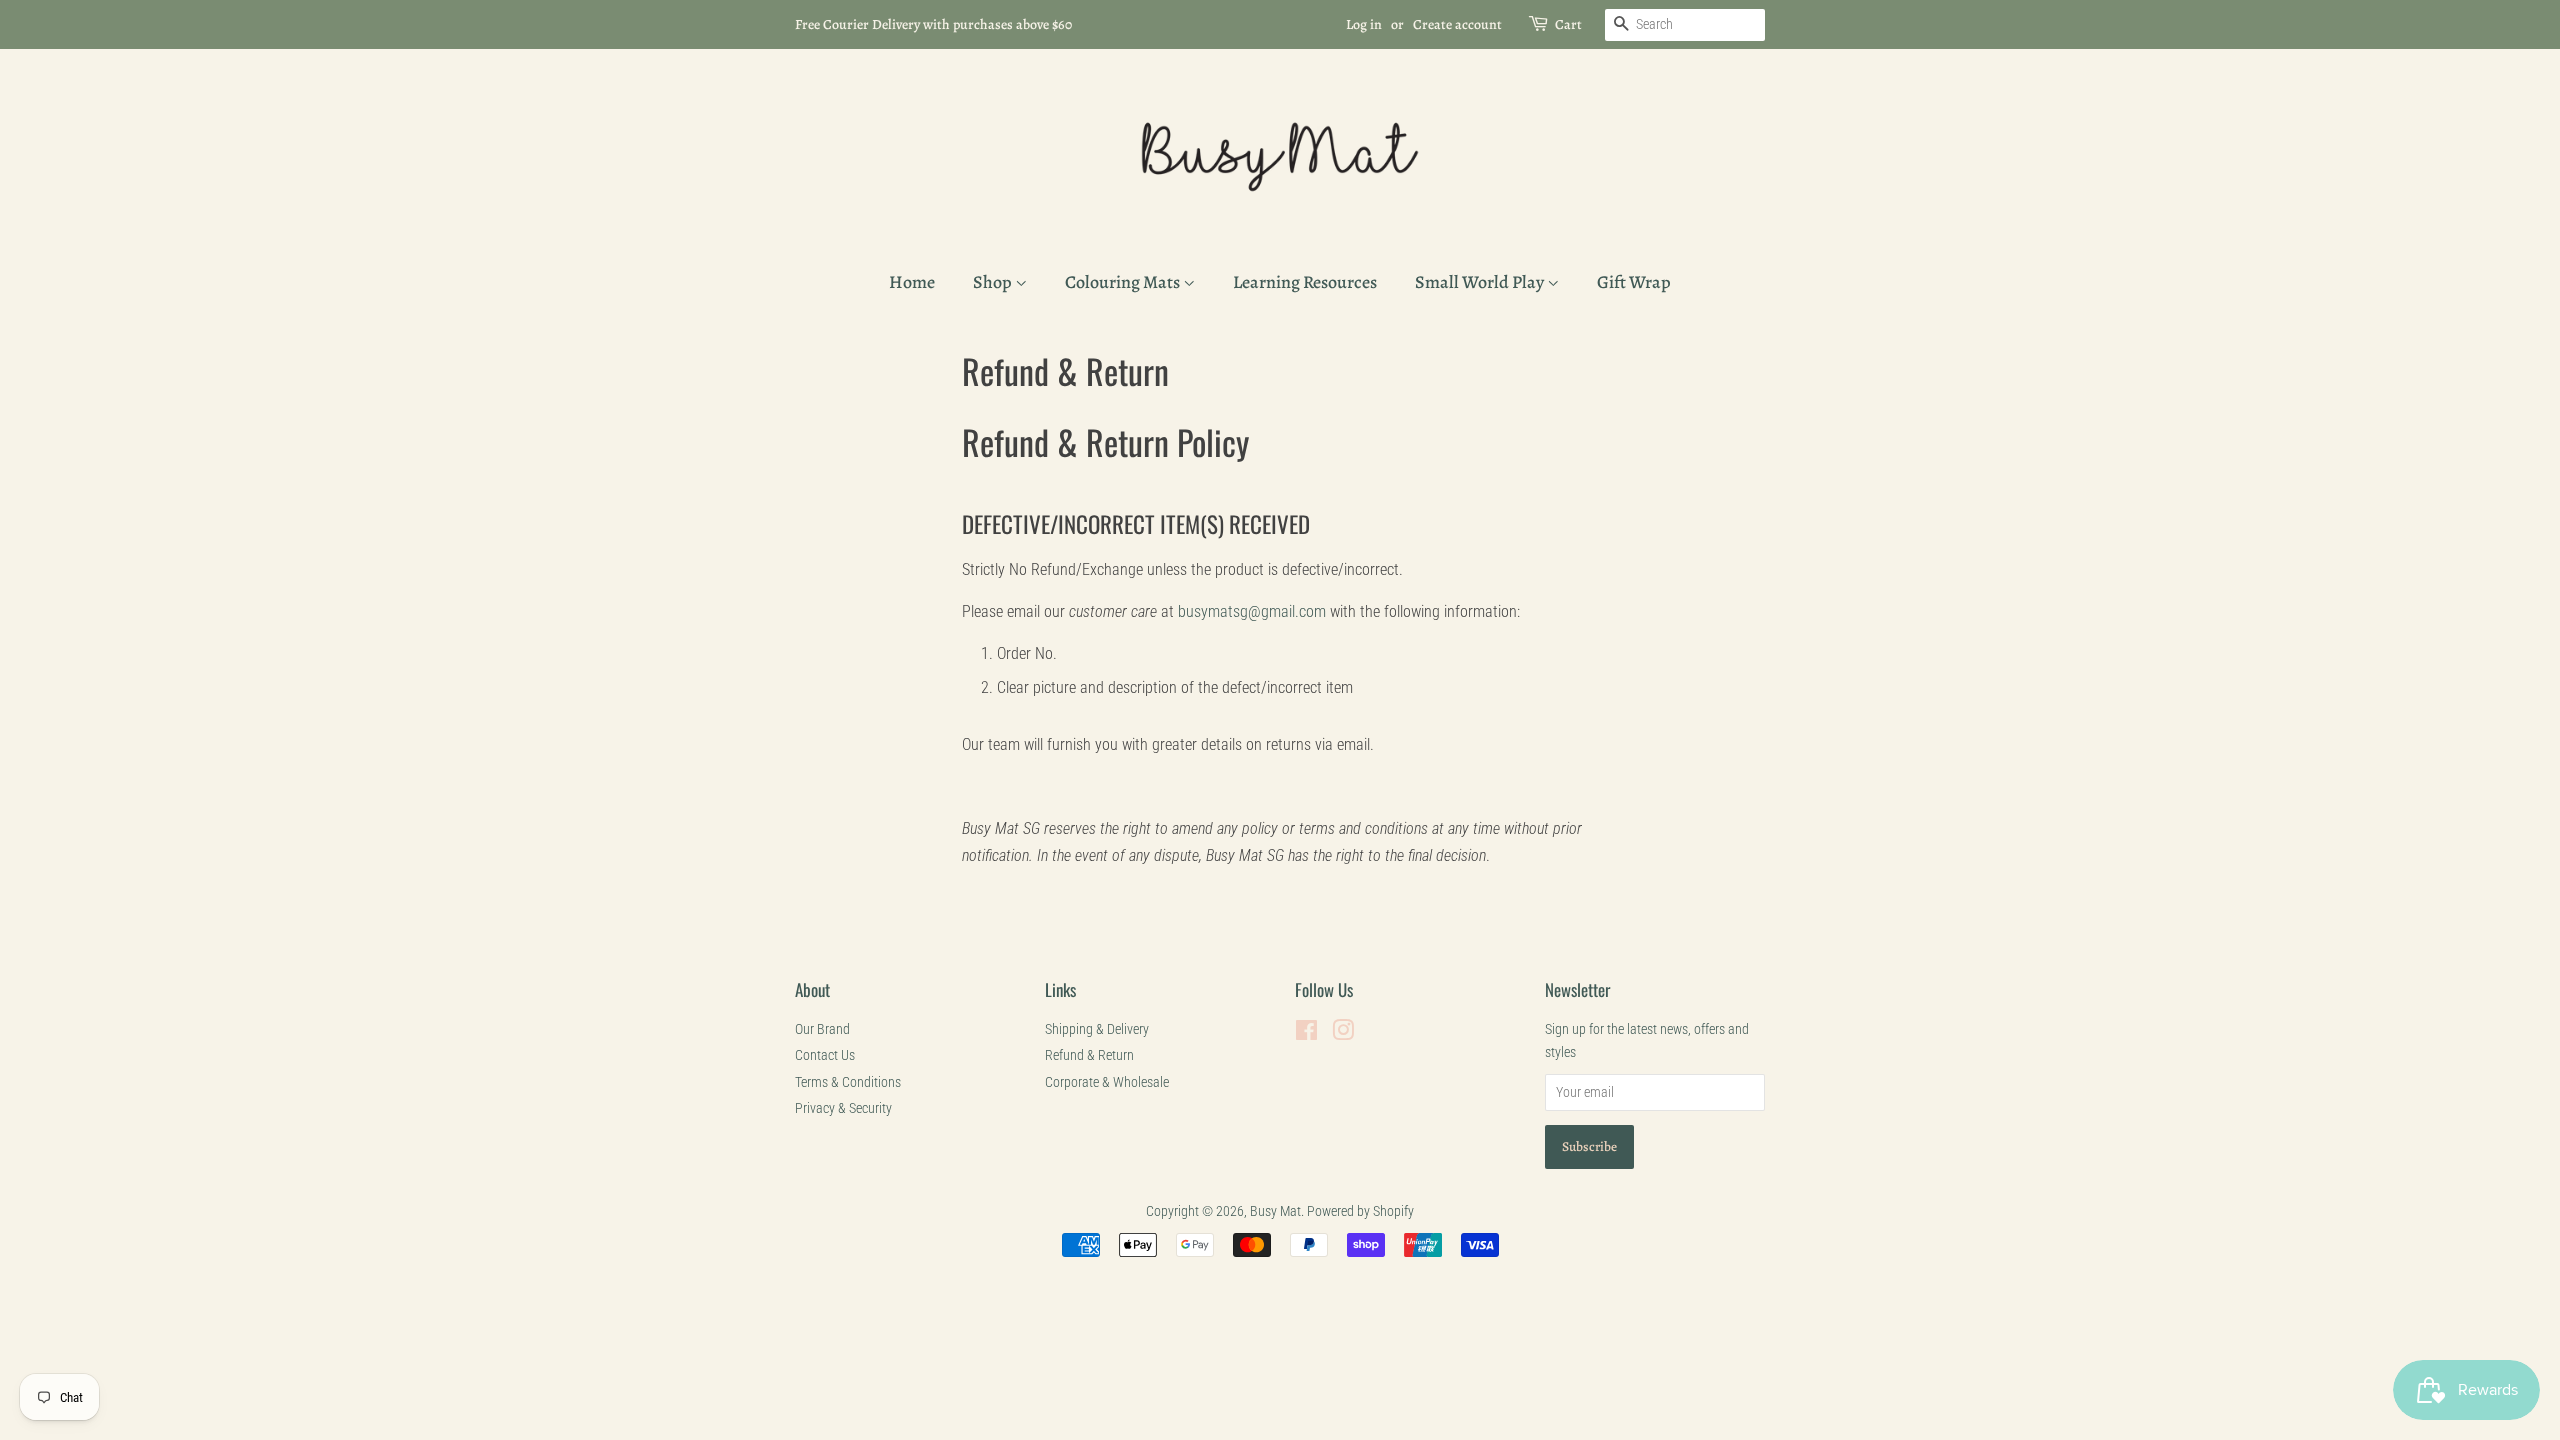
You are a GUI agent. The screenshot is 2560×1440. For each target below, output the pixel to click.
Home (912, 282)
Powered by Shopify (1360, 1211)
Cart (1568, 24)
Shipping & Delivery (1097, 1029)
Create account (1457, 24)
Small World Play (1481, 282)
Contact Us (825, 1055)
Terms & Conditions (848, 1082)
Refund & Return (1089, 1055)
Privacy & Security (843, 1108)
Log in (1364, 24)
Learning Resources (1305, 282)
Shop (994, 282)
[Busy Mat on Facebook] (1306, 1034)
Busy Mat (1275, 1211)
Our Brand (822, 1029)
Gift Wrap (1634, 282)
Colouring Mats (1124, 282)
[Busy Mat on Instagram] (1343, 1034)
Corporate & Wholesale (1107, 1082)
